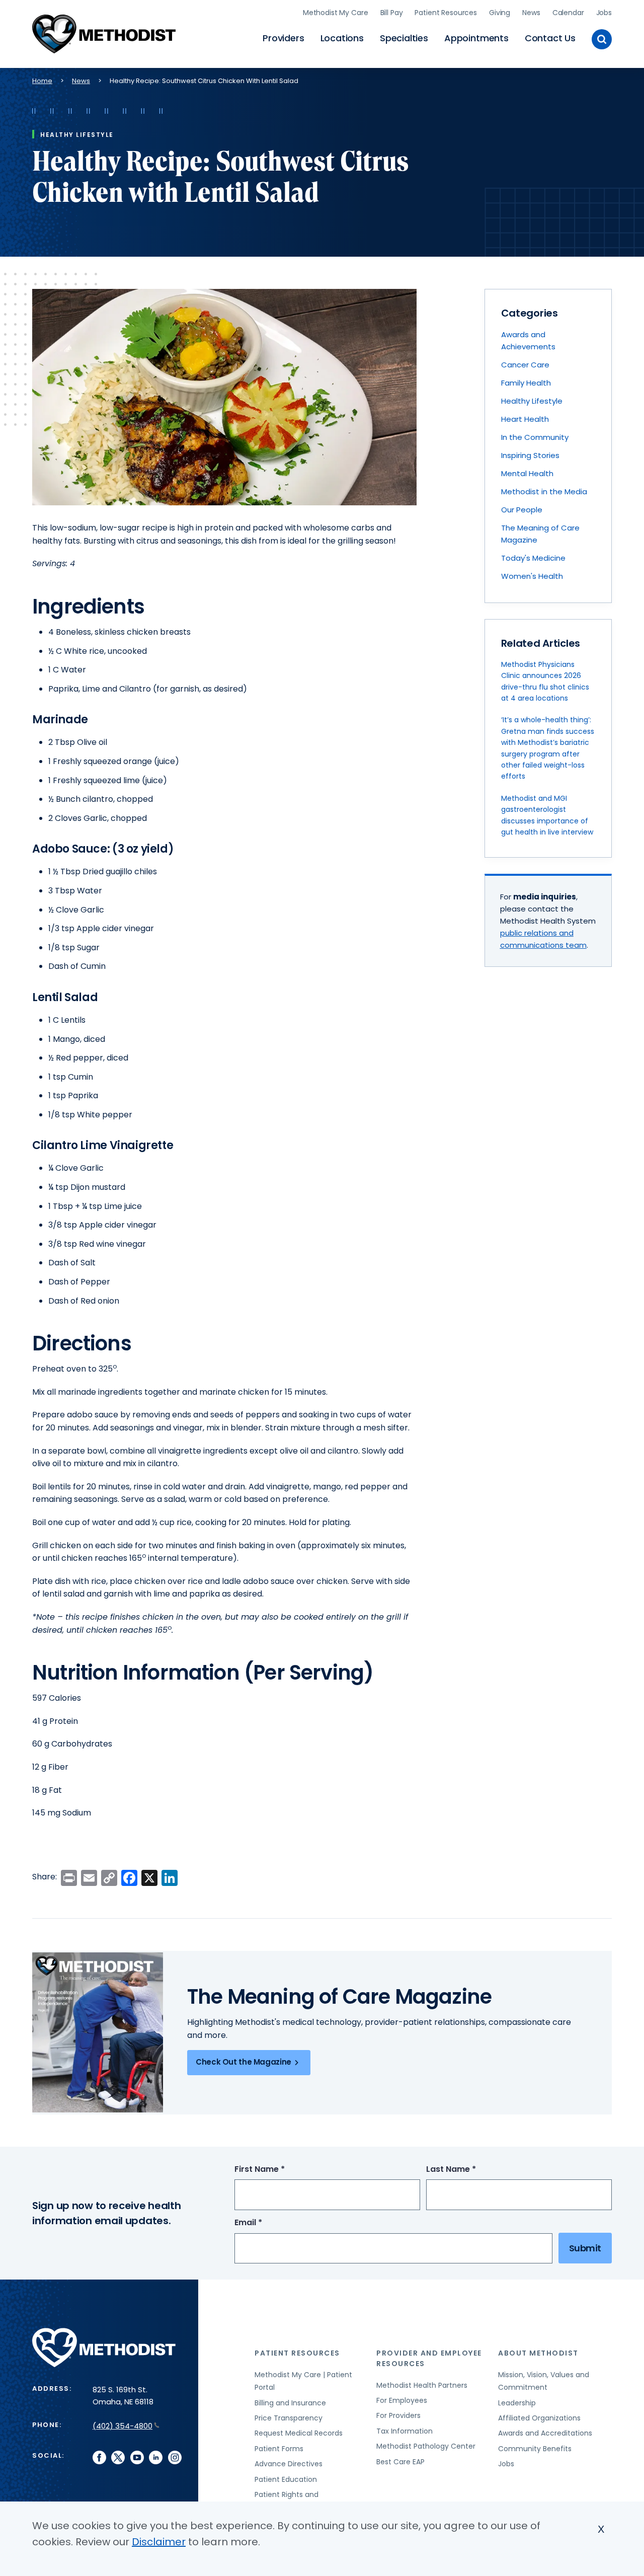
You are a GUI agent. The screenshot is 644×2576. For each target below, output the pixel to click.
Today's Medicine (533, 558)
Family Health (526, 383)
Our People (522, 510)
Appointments (476, 38)
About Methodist (538, 2353)
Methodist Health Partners (422, 2385)
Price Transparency (289, 2418)
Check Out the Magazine (244, 2062)
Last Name (470, 2170)
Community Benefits (535, 2449)
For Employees (402, 2400)
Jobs (604, 13)
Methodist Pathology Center (426, 2446)
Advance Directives (289, 2464)
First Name (278, 2170)
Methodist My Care (336, 13)
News (531, 13)
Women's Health (532, 576)
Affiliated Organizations (539, 2418)
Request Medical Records (299, 2433)
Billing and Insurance (290, 2403)
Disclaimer (159, 2542)
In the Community (535, 437)
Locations (342, 38)
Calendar (568, 13)
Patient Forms (279, 2449)
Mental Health (527, 473)
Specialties (404, 38)
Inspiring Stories (530, 455)
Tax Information (405, 2431)
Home (42, 81)
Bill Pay (392, 13)
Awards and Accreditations (545, 2433)
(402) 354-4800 (123, 2426)
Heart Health (525, 419)
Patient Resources (446, 13)
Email (267, 2223)
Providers (283, 38)
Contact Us (550, 38)
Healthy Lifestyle (532, 401)
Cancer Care (525, 365)
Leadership (517, 2403)
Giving (500, 13)
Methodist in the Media (544, 491)
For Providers (398, 2415)
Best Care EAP (400, 2462)
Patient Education (286, 2479)
